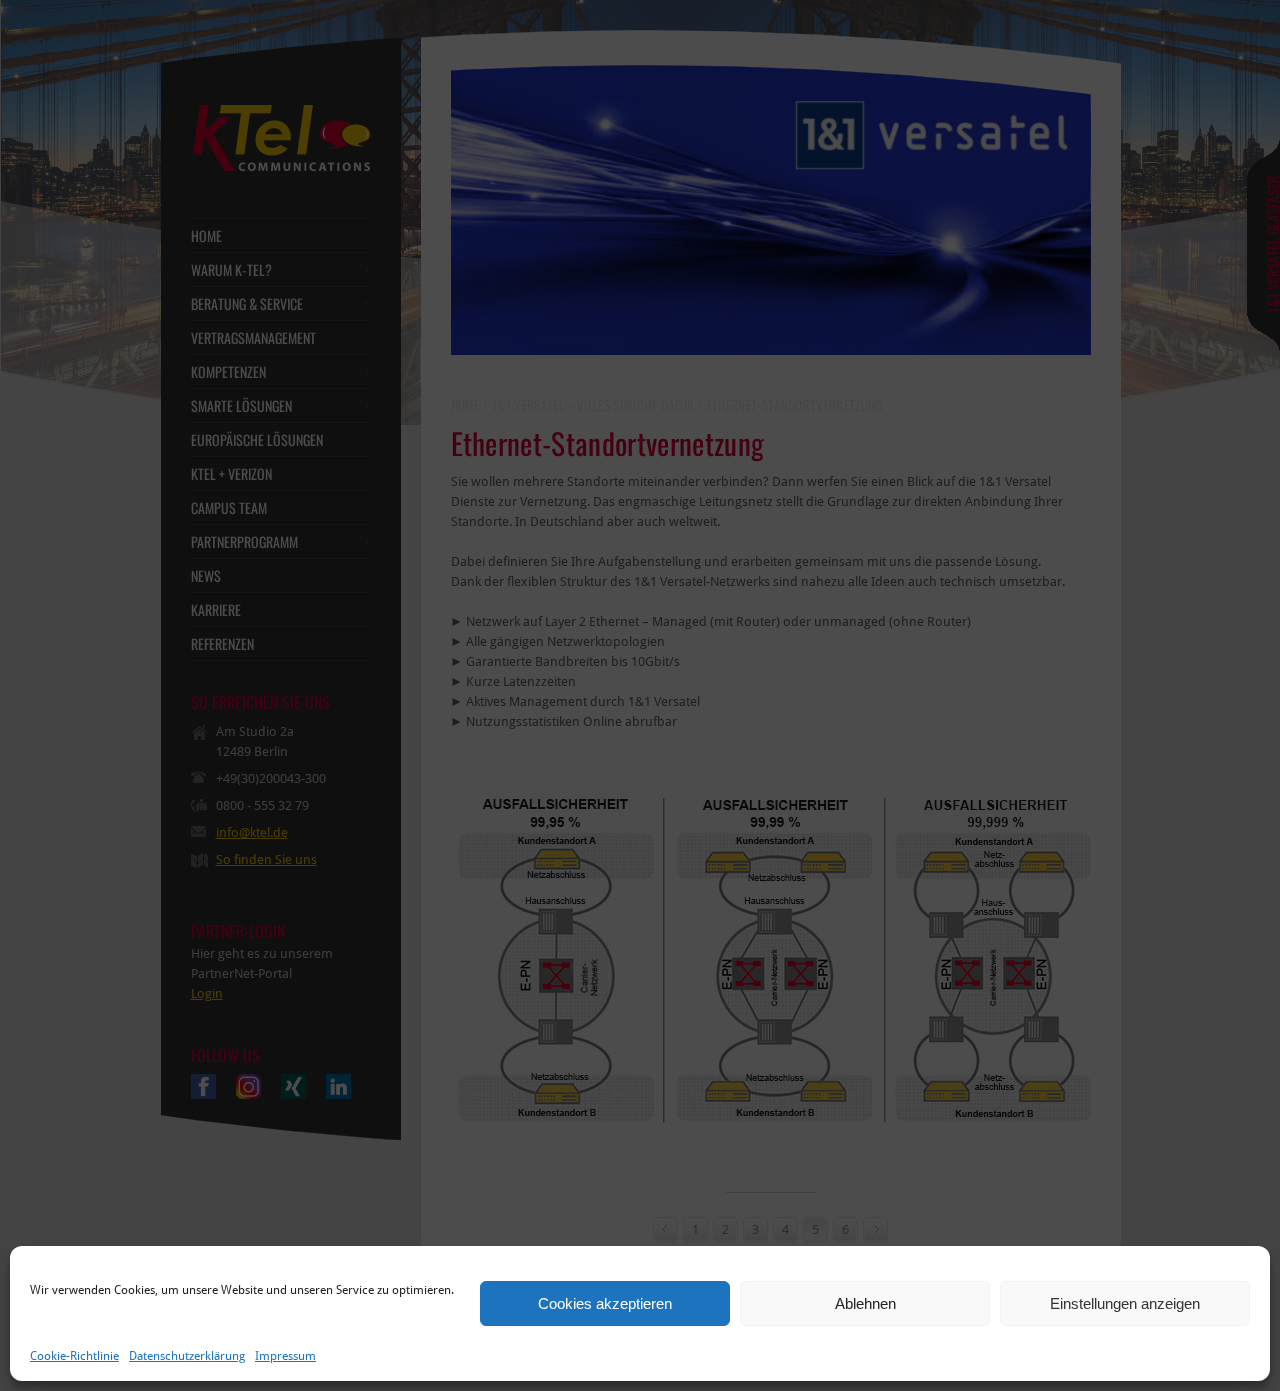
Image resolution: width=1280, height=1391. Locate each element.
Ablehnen (865, 1303)
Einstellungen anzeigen (1125, 1303)
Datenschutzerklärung (187, 1356)
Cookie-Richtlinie (74, 1356)
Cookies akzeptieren (605, 1303)
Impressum (285, 1356)
